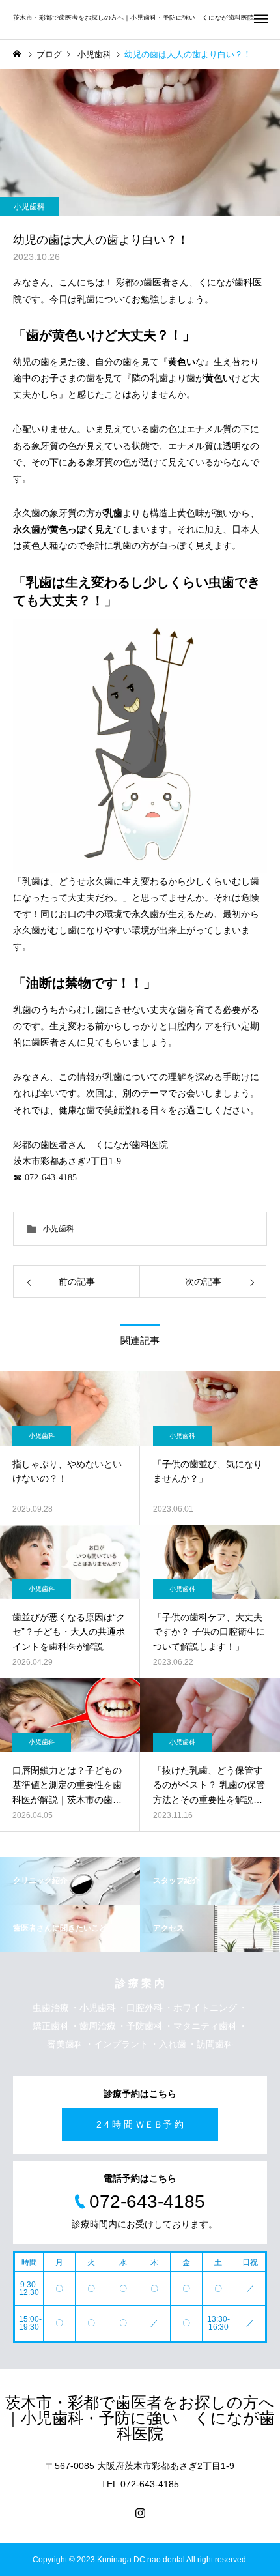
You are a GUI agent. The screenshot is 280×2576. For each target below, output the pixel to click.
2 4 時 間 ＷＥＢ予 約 (140, 2124)
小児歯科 (29, 207)
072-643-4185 (51, 1178)
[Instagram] (140, 2513)
